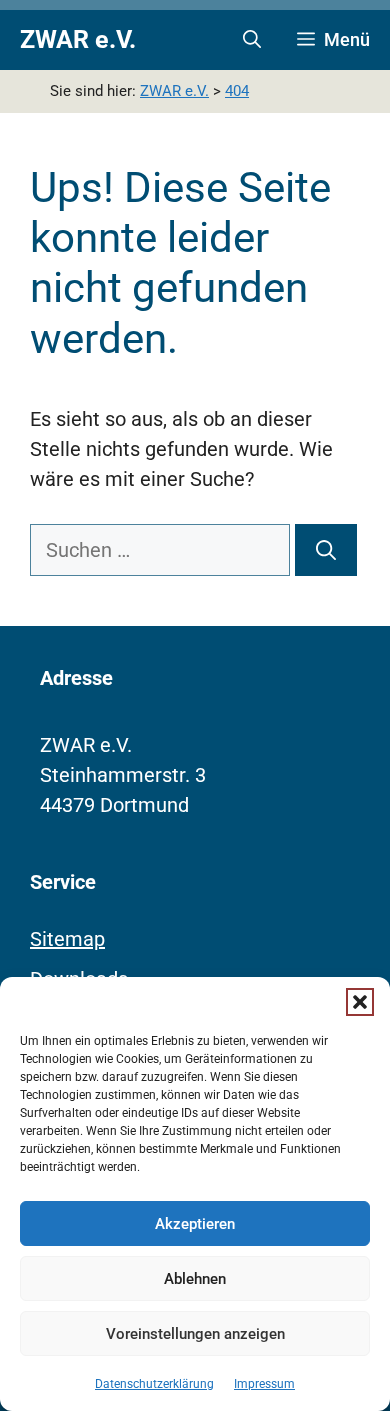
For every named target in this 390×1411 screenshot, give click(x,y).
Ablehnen (195, 1279)
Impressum (264, 1384)
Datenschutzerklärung (154, 1384)
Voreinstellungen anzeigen (195, 1334)
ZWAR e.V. (78, 39)
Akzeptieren (195, 1224)
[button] (360, 1002)
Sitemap (67, 939)
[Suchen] (326, 550)
